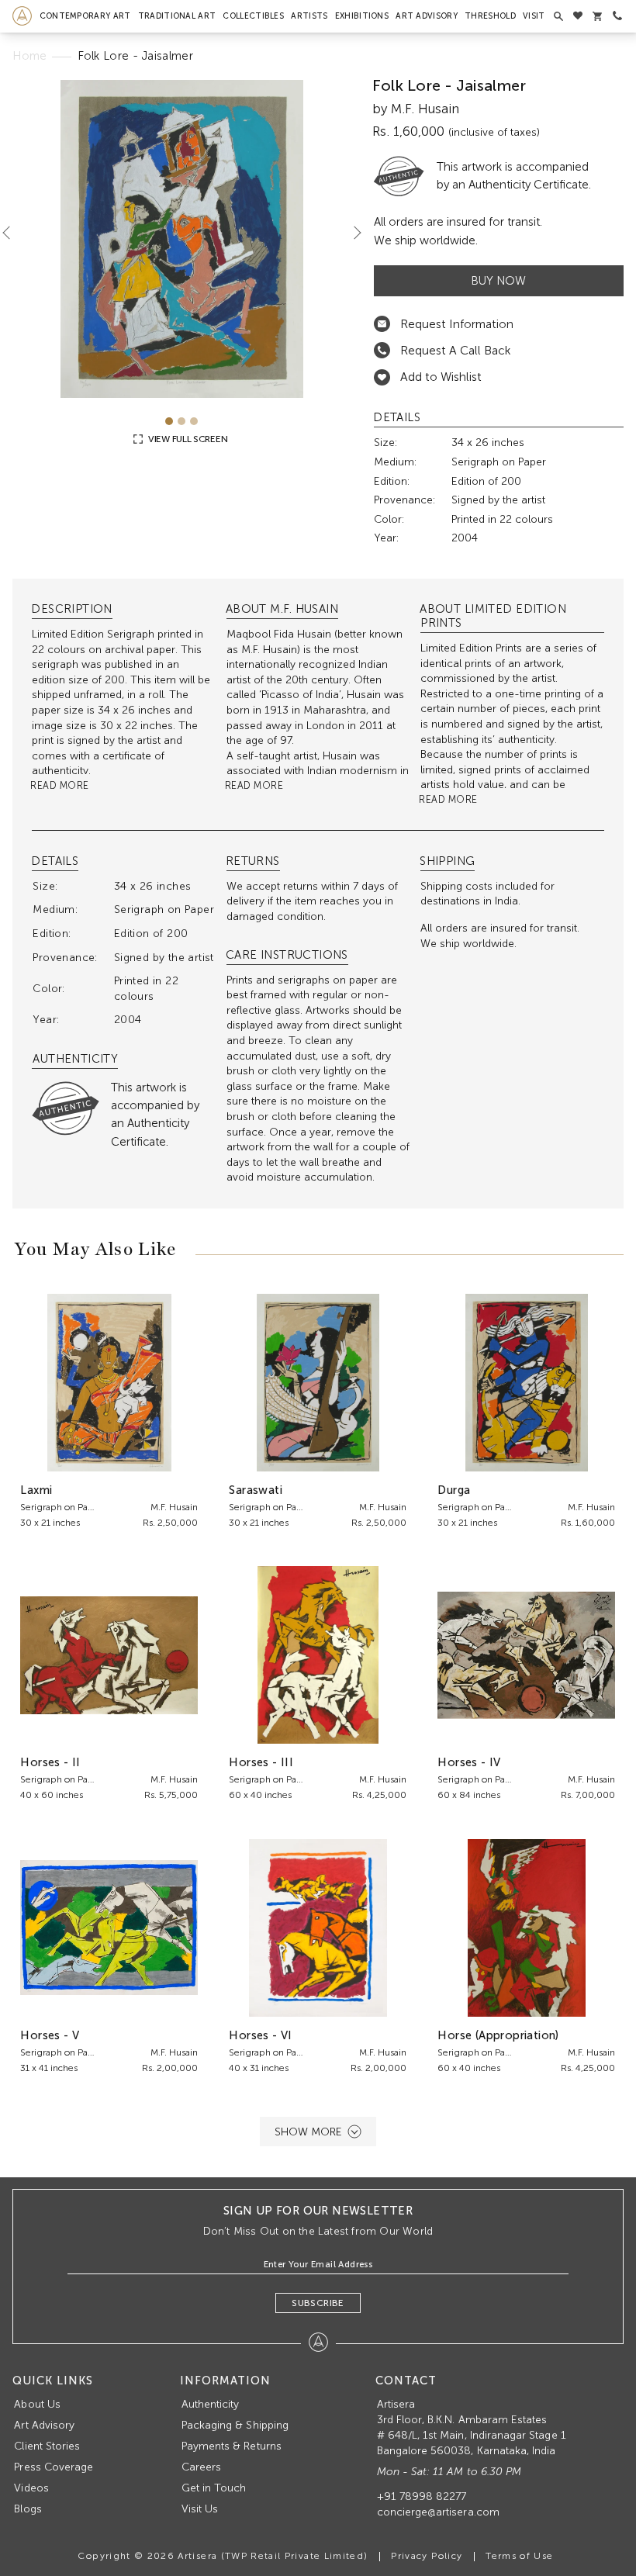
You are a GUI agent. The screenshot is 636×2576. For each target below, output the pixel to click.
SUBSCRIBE (318, 2303)
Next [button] (351, 233)
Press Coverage (54, 2467)
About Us (37, 2404)
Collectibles (253, 16)
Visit (534, 16)
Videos (31, 2488)
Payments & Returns (232, 2446)
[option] (181, 239)
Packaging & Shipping (235, 2425)
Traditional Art (177, 16)
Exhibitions (362, 16)
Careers (201, 2467)
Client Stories (47, 2446)
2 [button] (181, 421)
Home (29, 56)
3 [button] (194, 421)
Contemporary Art (85, 16)
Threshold (490, 16)
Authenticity (211, 2404)
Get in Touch (214, 2488)
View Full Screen (187, 439)
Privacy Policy (427, 2556)
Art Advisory (427, 16)
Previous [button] (12, 233)
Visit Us (200, 2509)
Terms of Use (519, 2556)
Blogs (28, 2509)
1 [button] (169, 421)
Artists (309, 16)
